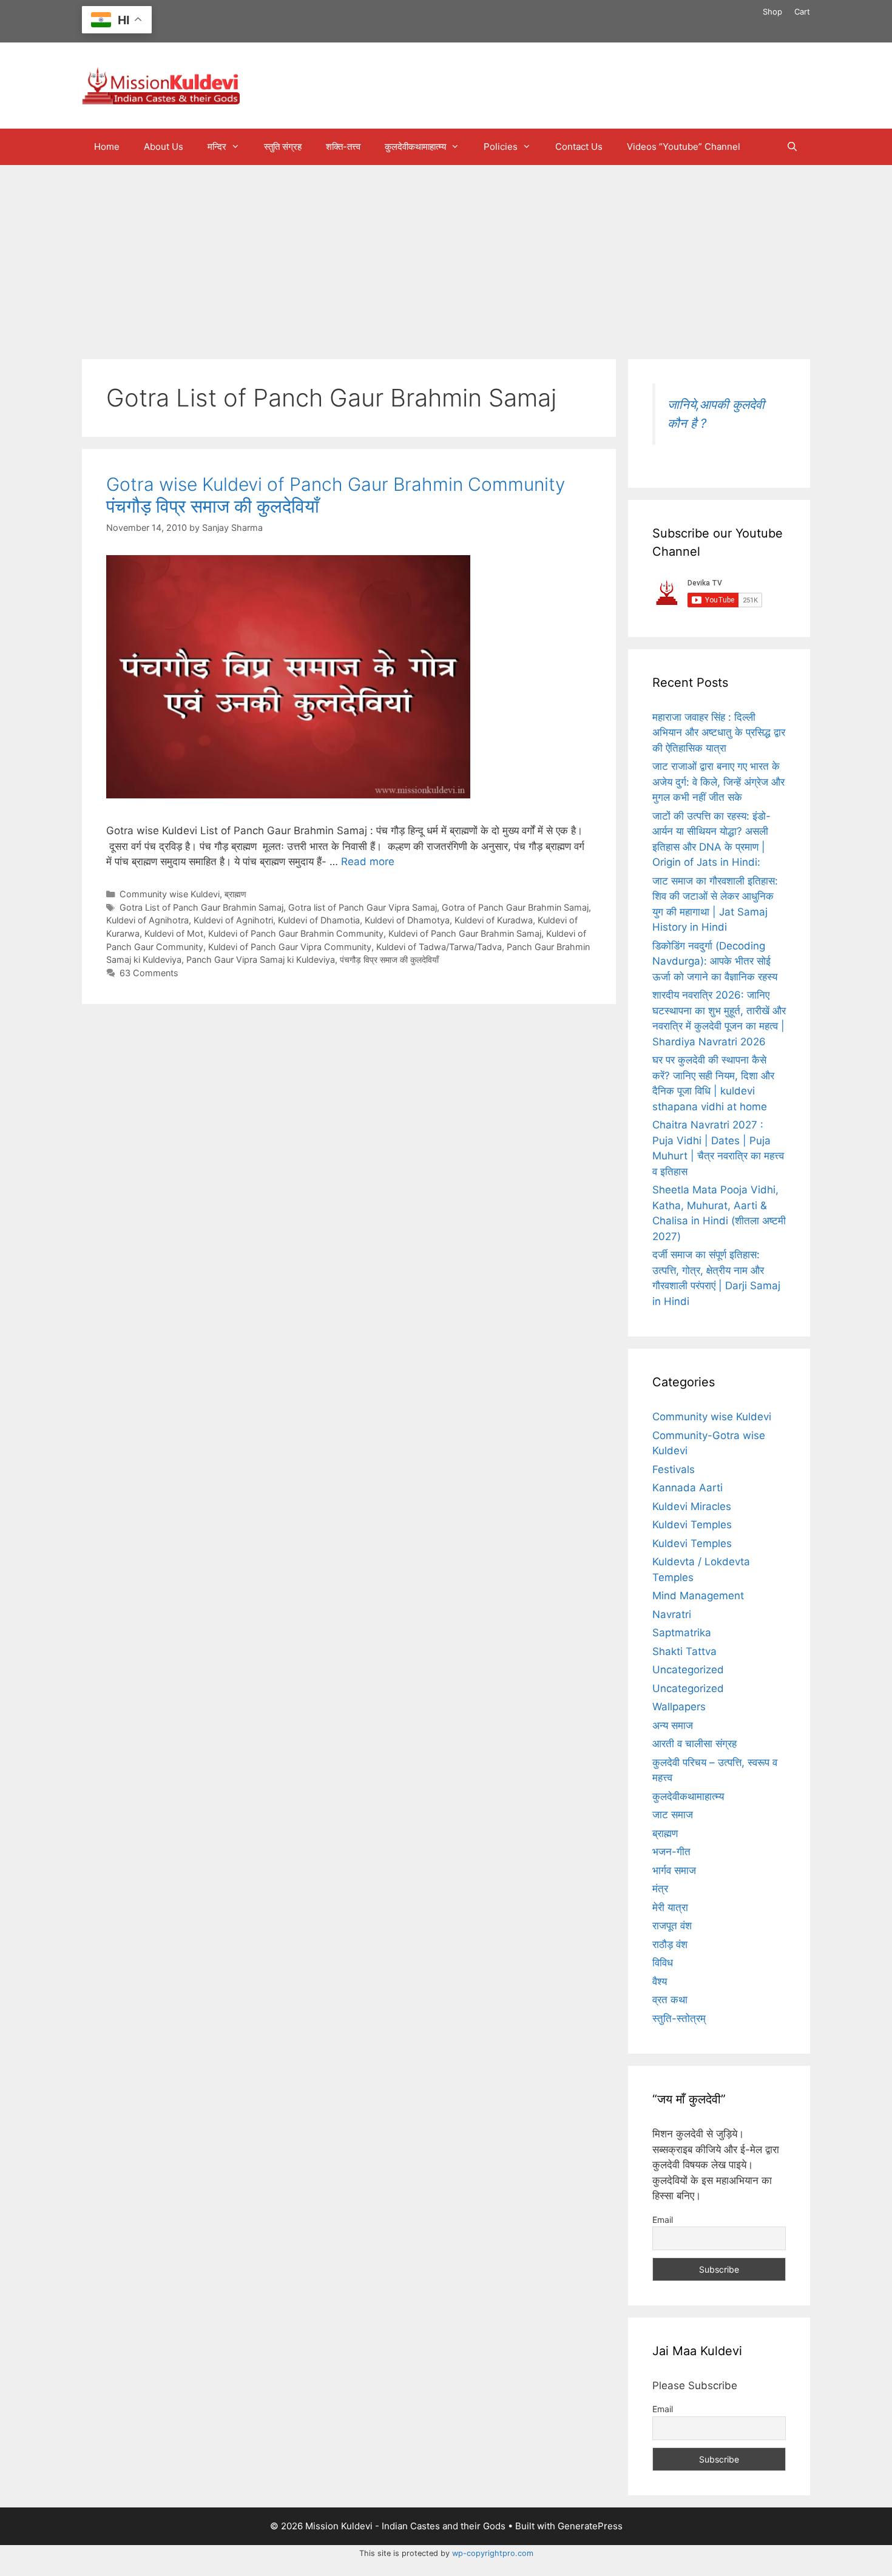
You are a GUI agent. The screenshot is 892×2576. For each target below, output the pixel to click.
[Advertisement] (446, 256)
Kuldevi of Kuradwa (494, 920)
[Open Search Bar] (792, 147)
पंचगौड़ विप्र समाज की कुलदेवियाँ (389, 959)
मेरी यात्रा (670, 1907)
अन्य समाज (673, 1725)
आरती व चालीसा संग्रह (694, 1744)
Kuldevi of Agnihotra (147, 920)
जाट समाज (673, 1815)
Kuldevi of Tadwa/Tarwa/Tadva (439, 947)
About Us (164, 147)
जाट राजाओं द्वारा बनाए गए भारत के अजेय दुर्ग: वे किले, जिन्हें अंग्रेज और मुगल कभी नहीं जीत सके (718, 782)
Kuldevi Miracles (692, 1506)
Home (107, 147)
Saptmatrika (682, 1633)
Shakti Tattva (684, 1651)
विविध (663, 1963)
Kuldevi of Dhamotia (319, 920)
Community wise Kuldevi (170, 894)
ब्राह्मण (235, 894)
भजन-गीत (671, 1852)
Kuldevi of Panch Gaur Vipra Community (290, 947)
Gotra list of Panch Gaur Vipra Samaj (363, 907)
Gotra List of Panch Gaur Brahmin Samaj (201, 907)
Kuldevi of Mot (174, 933)
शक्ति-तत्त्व (343, 147)
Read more (368, 861)
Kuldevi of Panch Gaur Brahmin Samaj (465, 933)
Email (663, 2220)
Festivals (674, 1469)
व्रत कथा (670, 2000)
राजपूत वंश (672, 1926)
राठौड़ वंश (670, 1944)
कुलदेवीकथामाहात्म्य (415, 147)
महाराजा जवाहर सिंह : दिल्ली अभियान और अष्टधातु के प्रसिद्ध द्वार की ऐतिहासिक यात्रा (719, 733)
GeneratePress (590, 2526)
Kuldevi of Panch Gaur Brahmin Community (296, 933)
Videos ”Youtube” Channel (684, 147)
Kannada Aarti (688, 1488)
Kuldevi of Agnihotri (233, 920)
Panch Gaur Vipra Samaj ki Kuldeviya (261, 959)
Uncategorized (688, 1670)
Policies (501, 147)
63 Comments (149, 973)
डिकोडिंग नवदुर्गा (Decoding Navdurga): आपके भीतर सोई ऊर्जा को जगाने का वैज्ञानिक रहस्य (715, 961)
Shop (772, 12)
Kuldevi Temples (692, 1525)
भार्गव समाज (674, 1870)
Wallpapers (679, 1707)
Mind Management (698, 1596)
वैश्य (660, 1981)
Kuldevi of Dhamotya (407, 920)
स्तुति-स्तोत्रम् (679, 2018)
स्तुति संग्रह (283, 147)
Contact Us (579, 147)
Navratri (672, 1614)
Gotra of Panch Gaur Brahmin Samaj (515, 907)
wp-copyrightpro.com (493, 2553)
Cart (802, 12)
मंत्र (660, 1889)
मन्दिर (217, 147)
